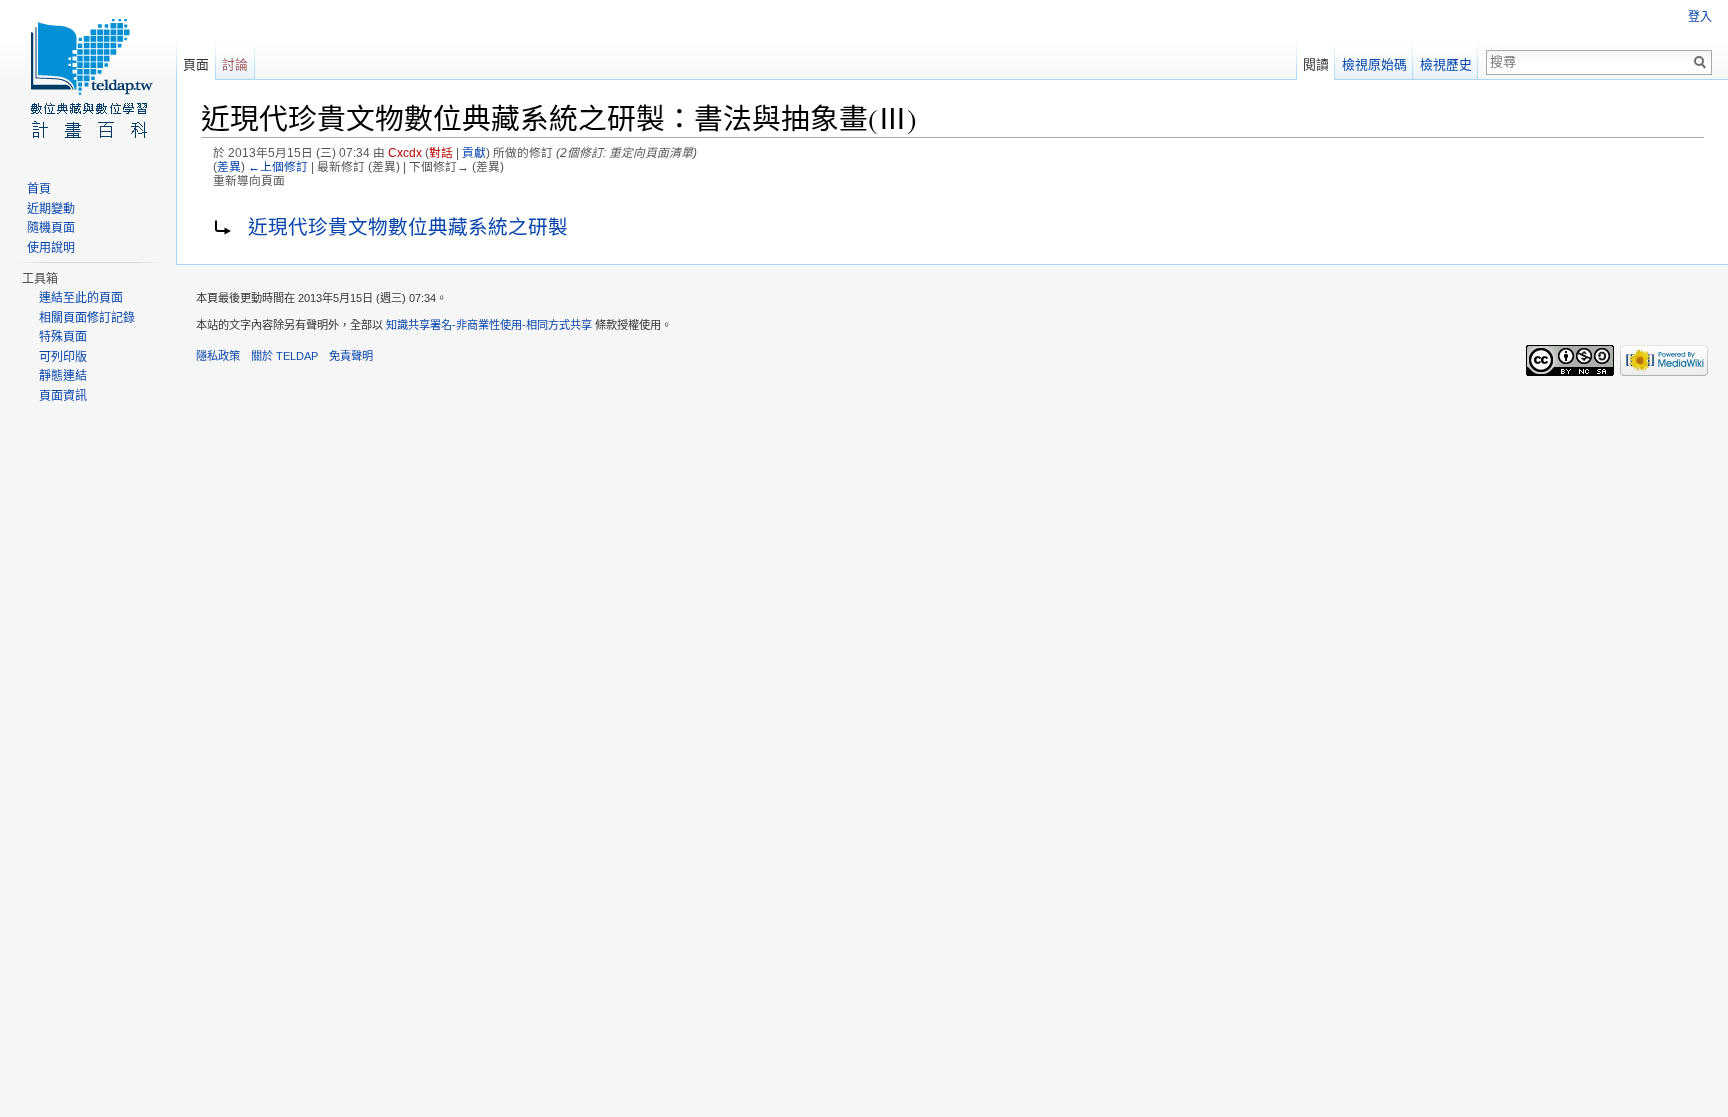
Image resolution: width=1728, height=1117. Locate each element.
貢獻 (474, 152)
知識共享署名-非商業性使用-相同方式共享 (489, 325)
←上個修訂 (278, 166)
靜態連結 (63, 376)
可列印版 (63, 357)
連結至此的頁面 (81, 298)
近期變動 (51, 209)
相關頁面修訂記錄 (87, 318)
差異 (229, 166)
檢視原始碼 (1374, 64)
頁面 (196, 64)
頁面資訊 (63, 396)
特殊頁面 (63, 337)
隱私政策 (218, 356)
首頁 (39, 189)
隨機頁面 (51, 228)
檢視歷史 (1446, 64)
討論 (235, 64)
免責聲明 (351, 356)
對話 (441, 152)
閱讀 (1316, 64)
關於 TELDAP (284, 356)
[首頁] (88, 80)
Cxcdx (405, 152)
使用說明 (51, 248)
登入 (1700, 17)
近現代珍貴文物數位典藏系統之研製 (408, 227)
